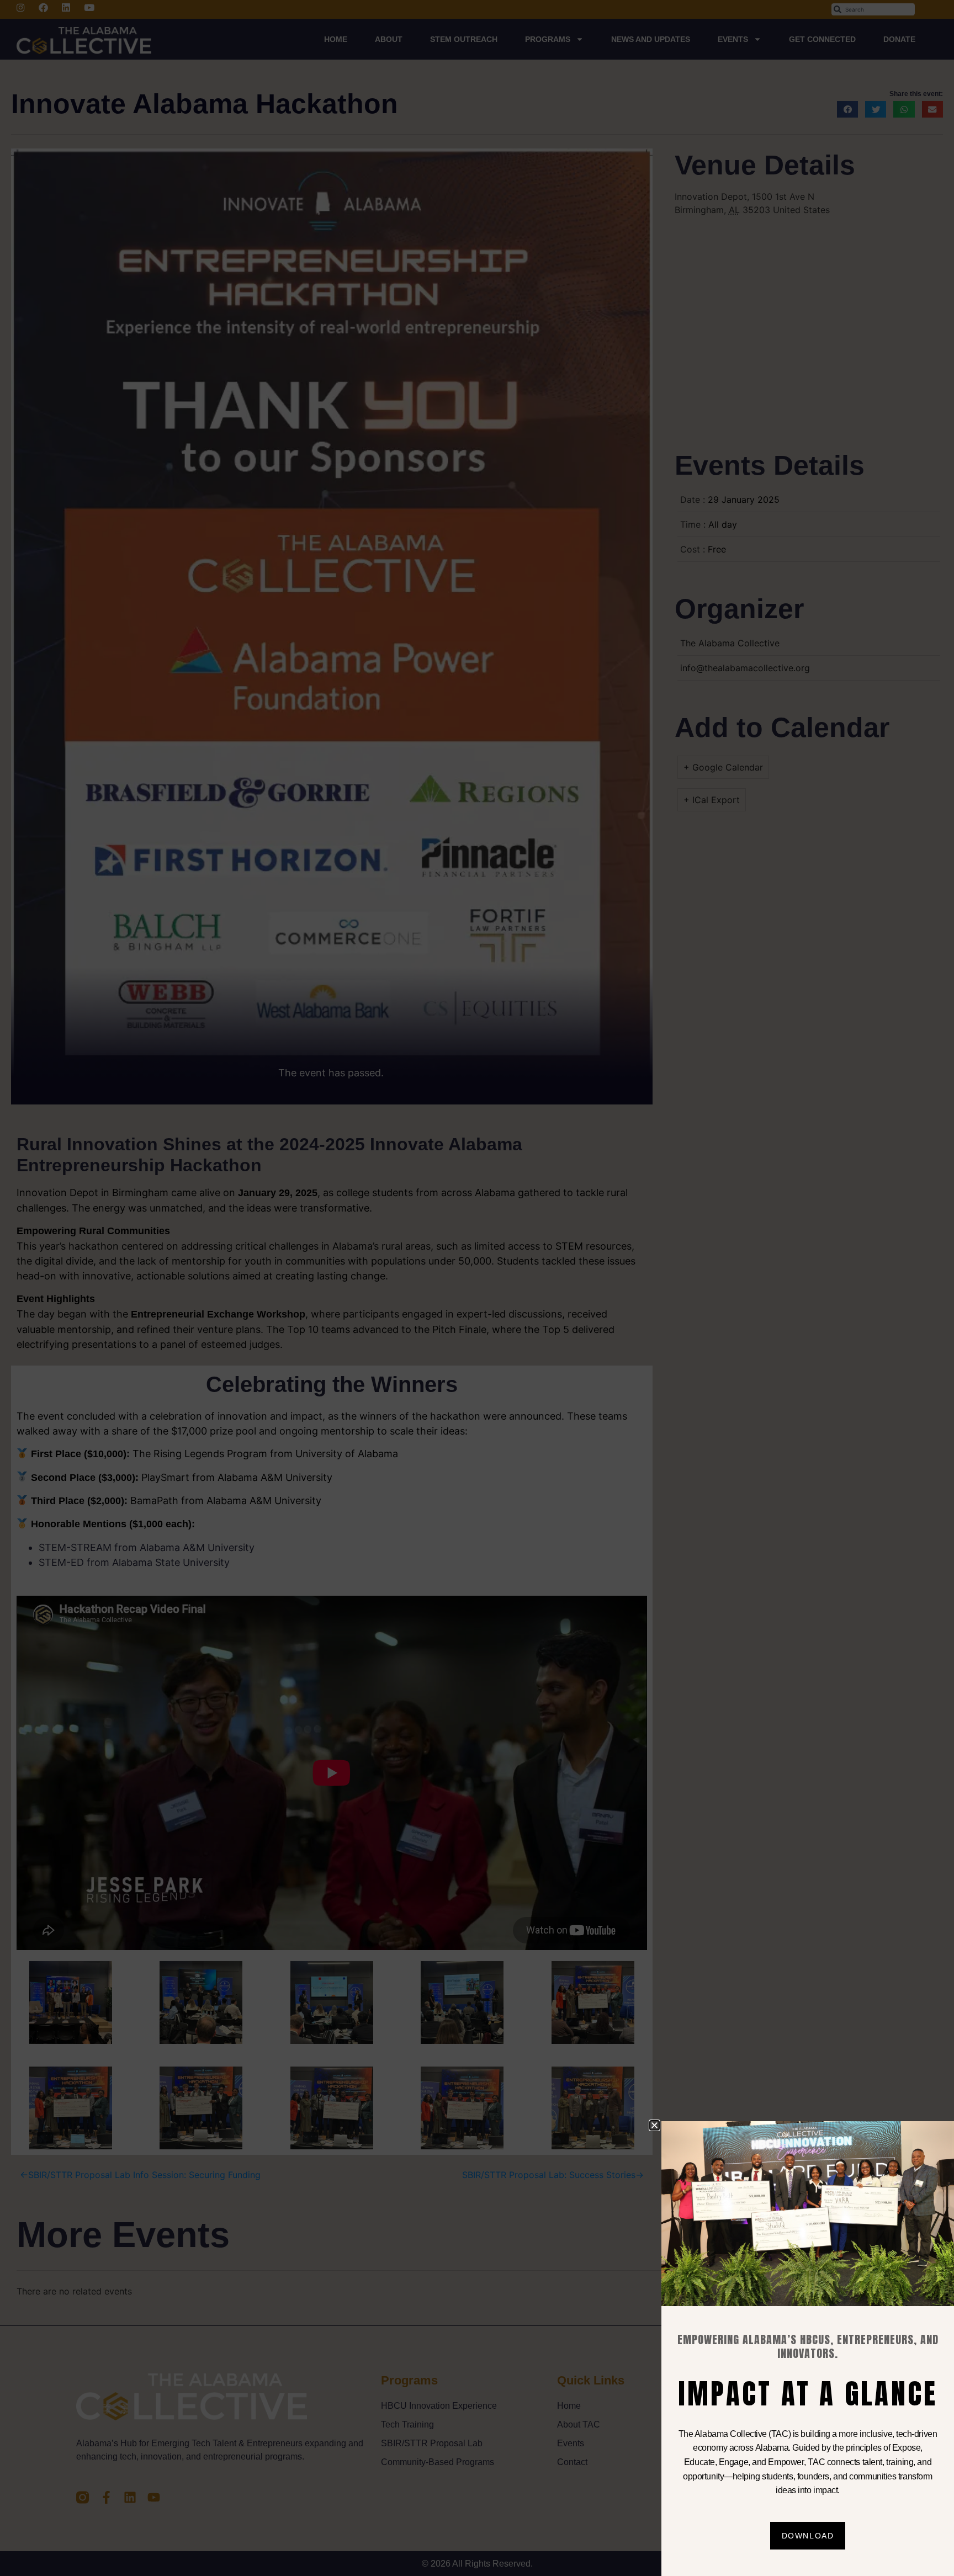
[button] (654, 2125)
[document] (477, 1288)
